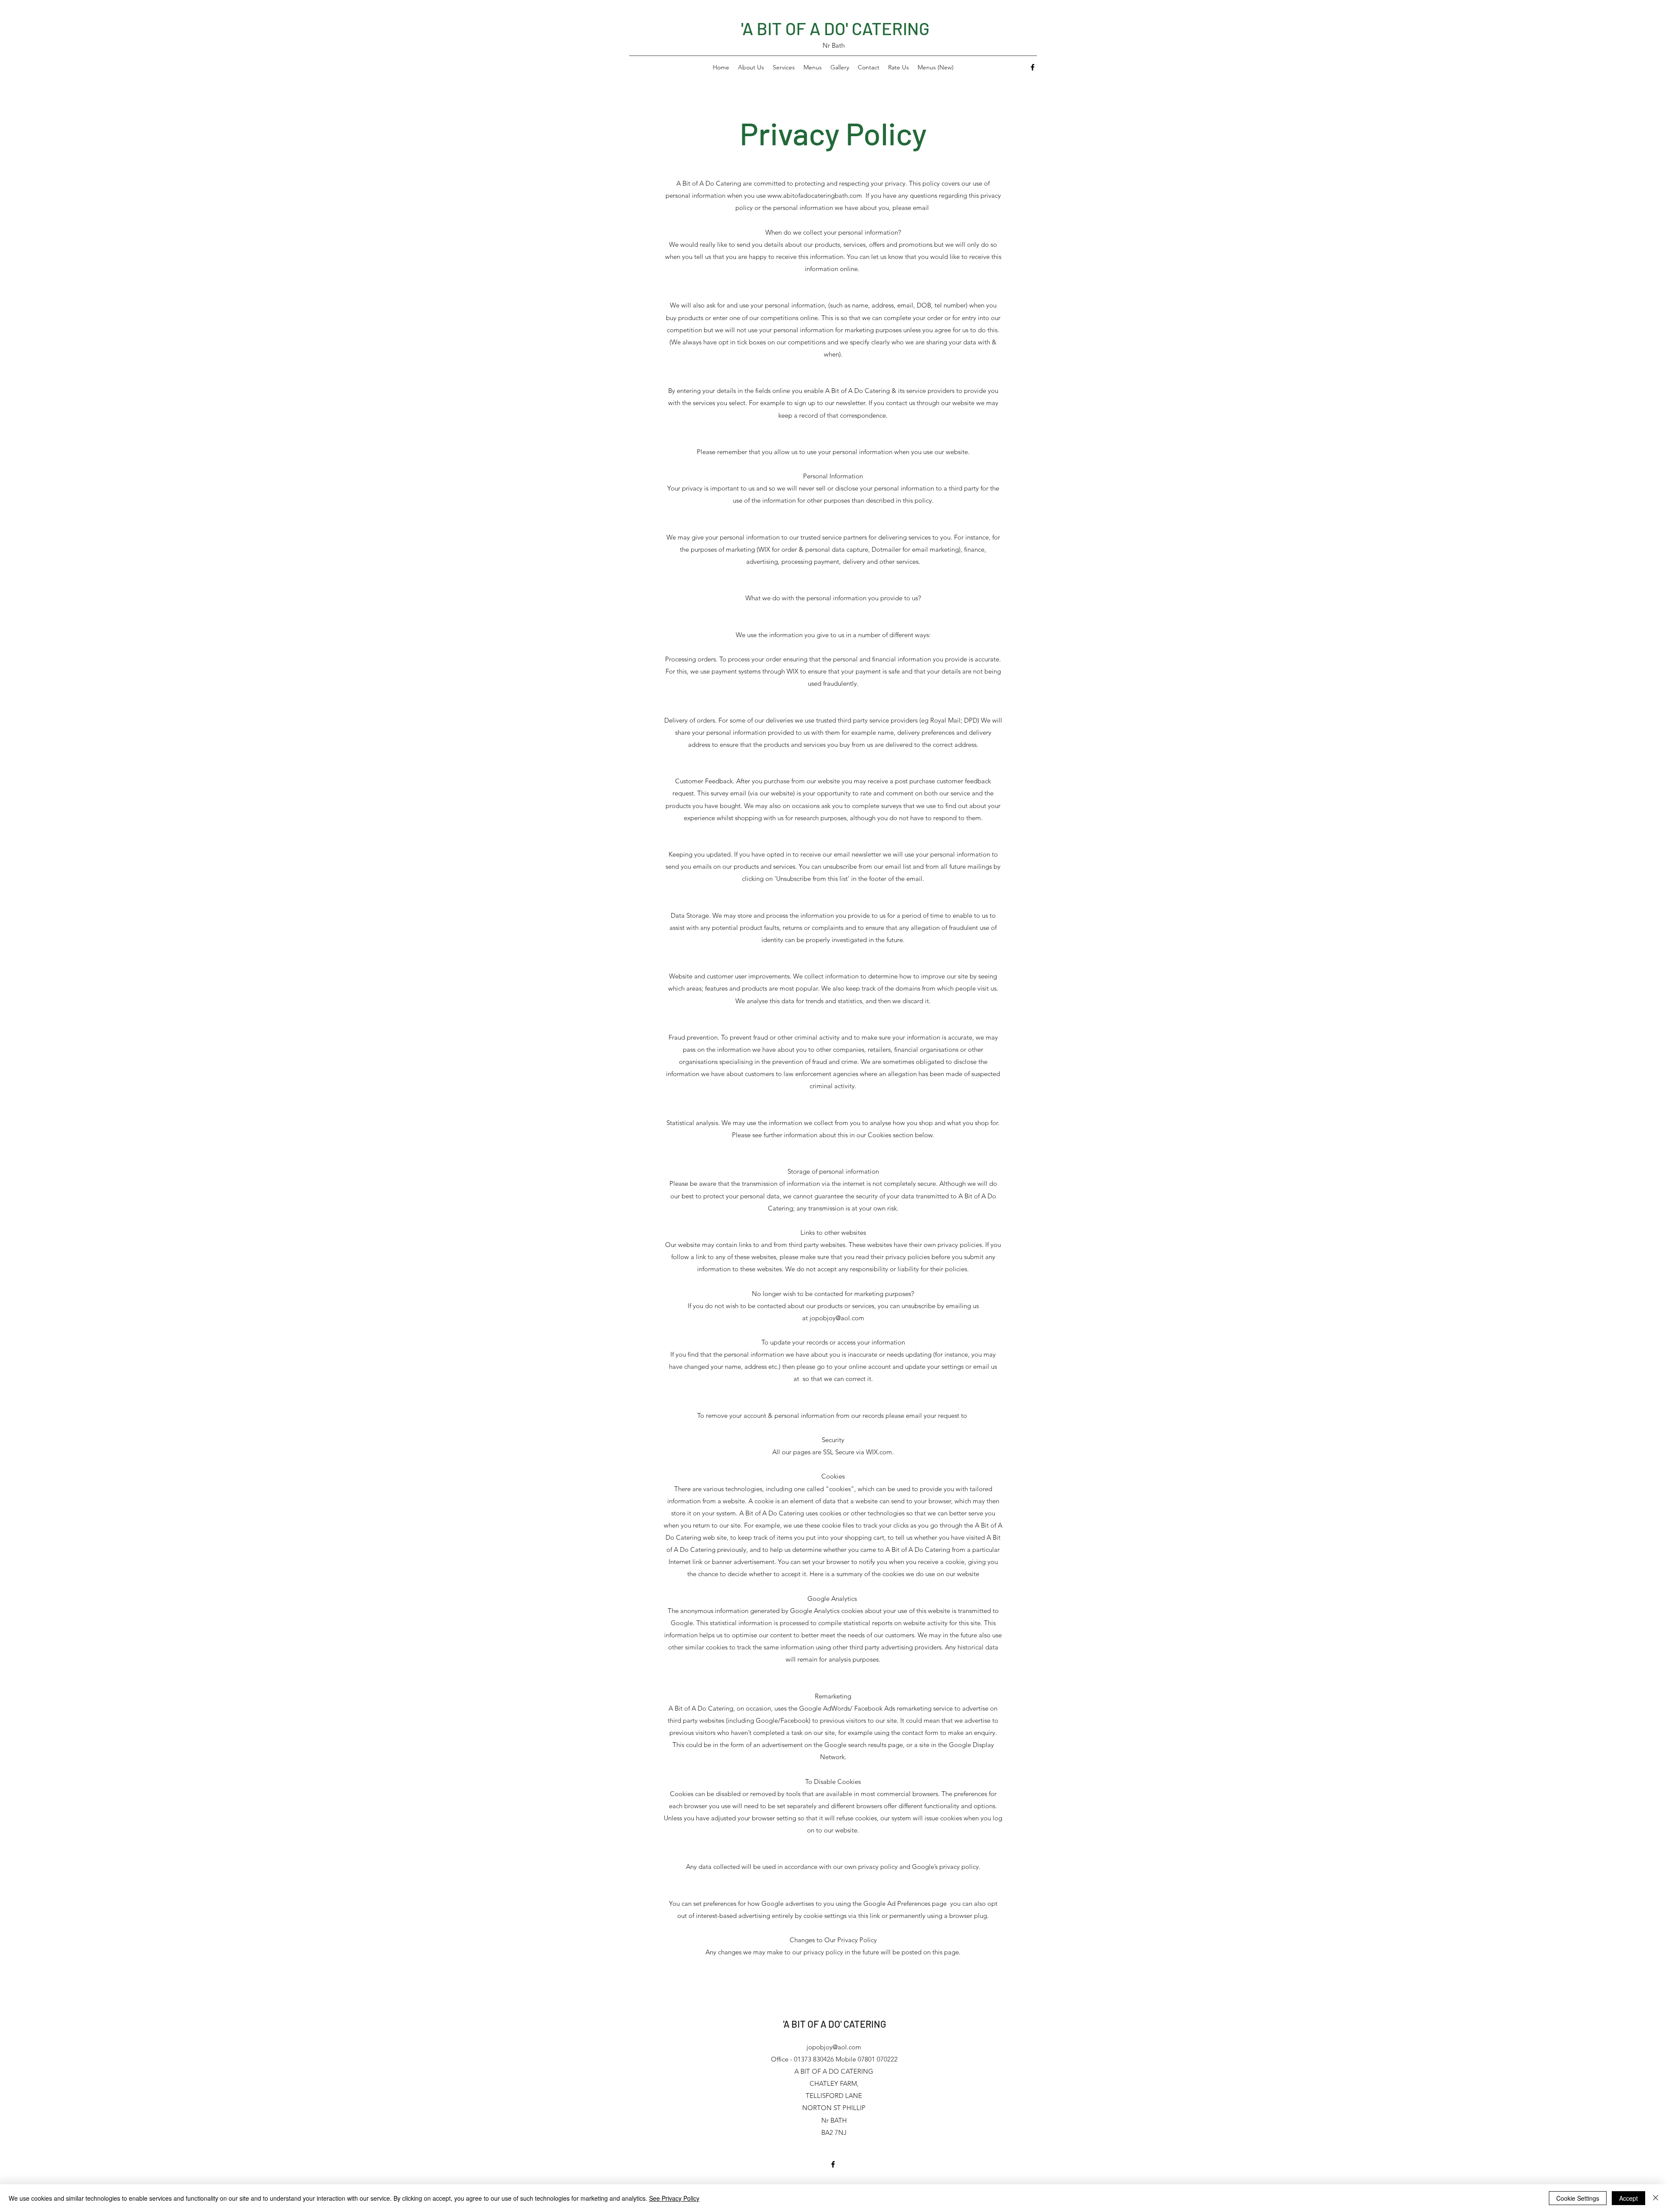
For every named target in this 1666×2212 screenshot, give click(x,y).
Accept (1628, 2198)
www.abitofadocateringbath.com (815, 195)
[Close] (1656, 2198)
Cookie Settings (1578, 2198)
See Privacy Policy (674, 2198)
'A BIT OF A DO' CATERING (835, 28)
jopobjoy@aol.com (837, 1318)
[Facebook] (1033, 67)
